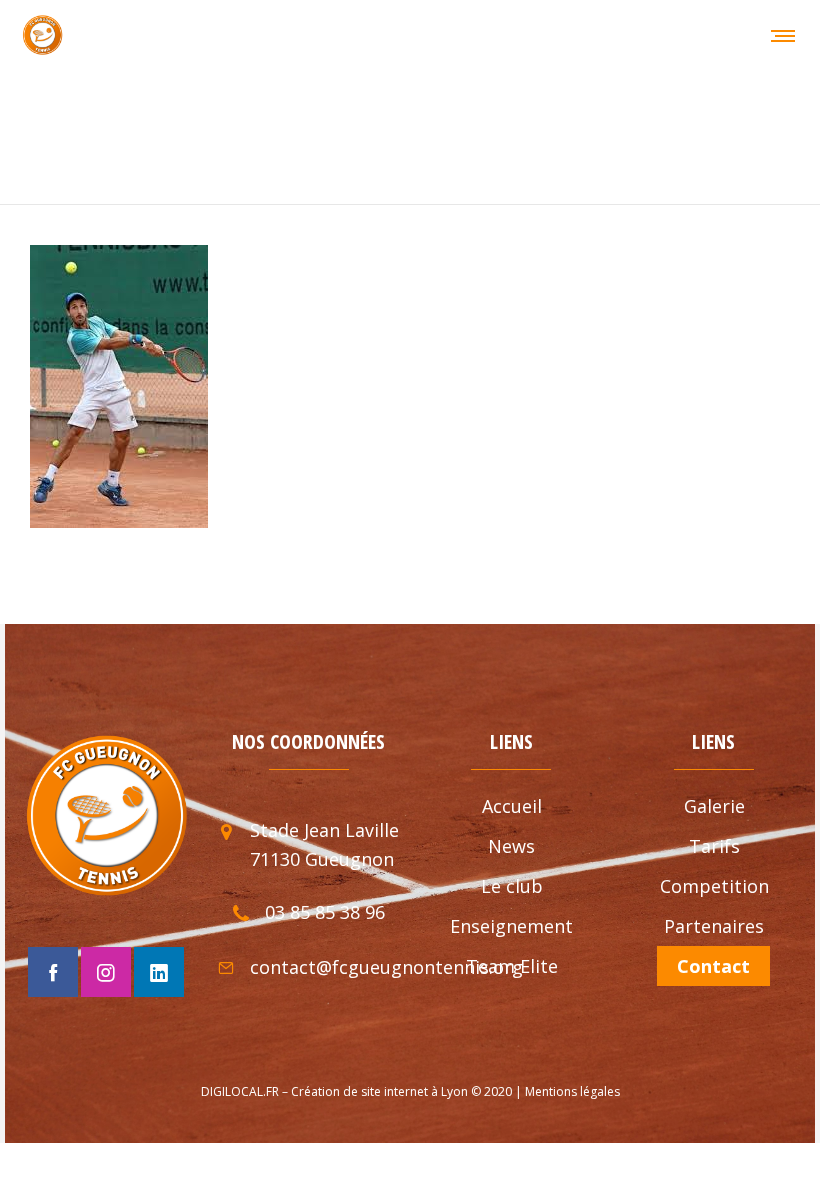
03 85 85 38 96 (325, 912)
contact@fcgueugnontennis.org (386, 967)
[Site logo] (42, 35)
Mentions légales (572, 1091)
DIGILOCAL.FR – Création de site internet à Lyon (334, 1091)
